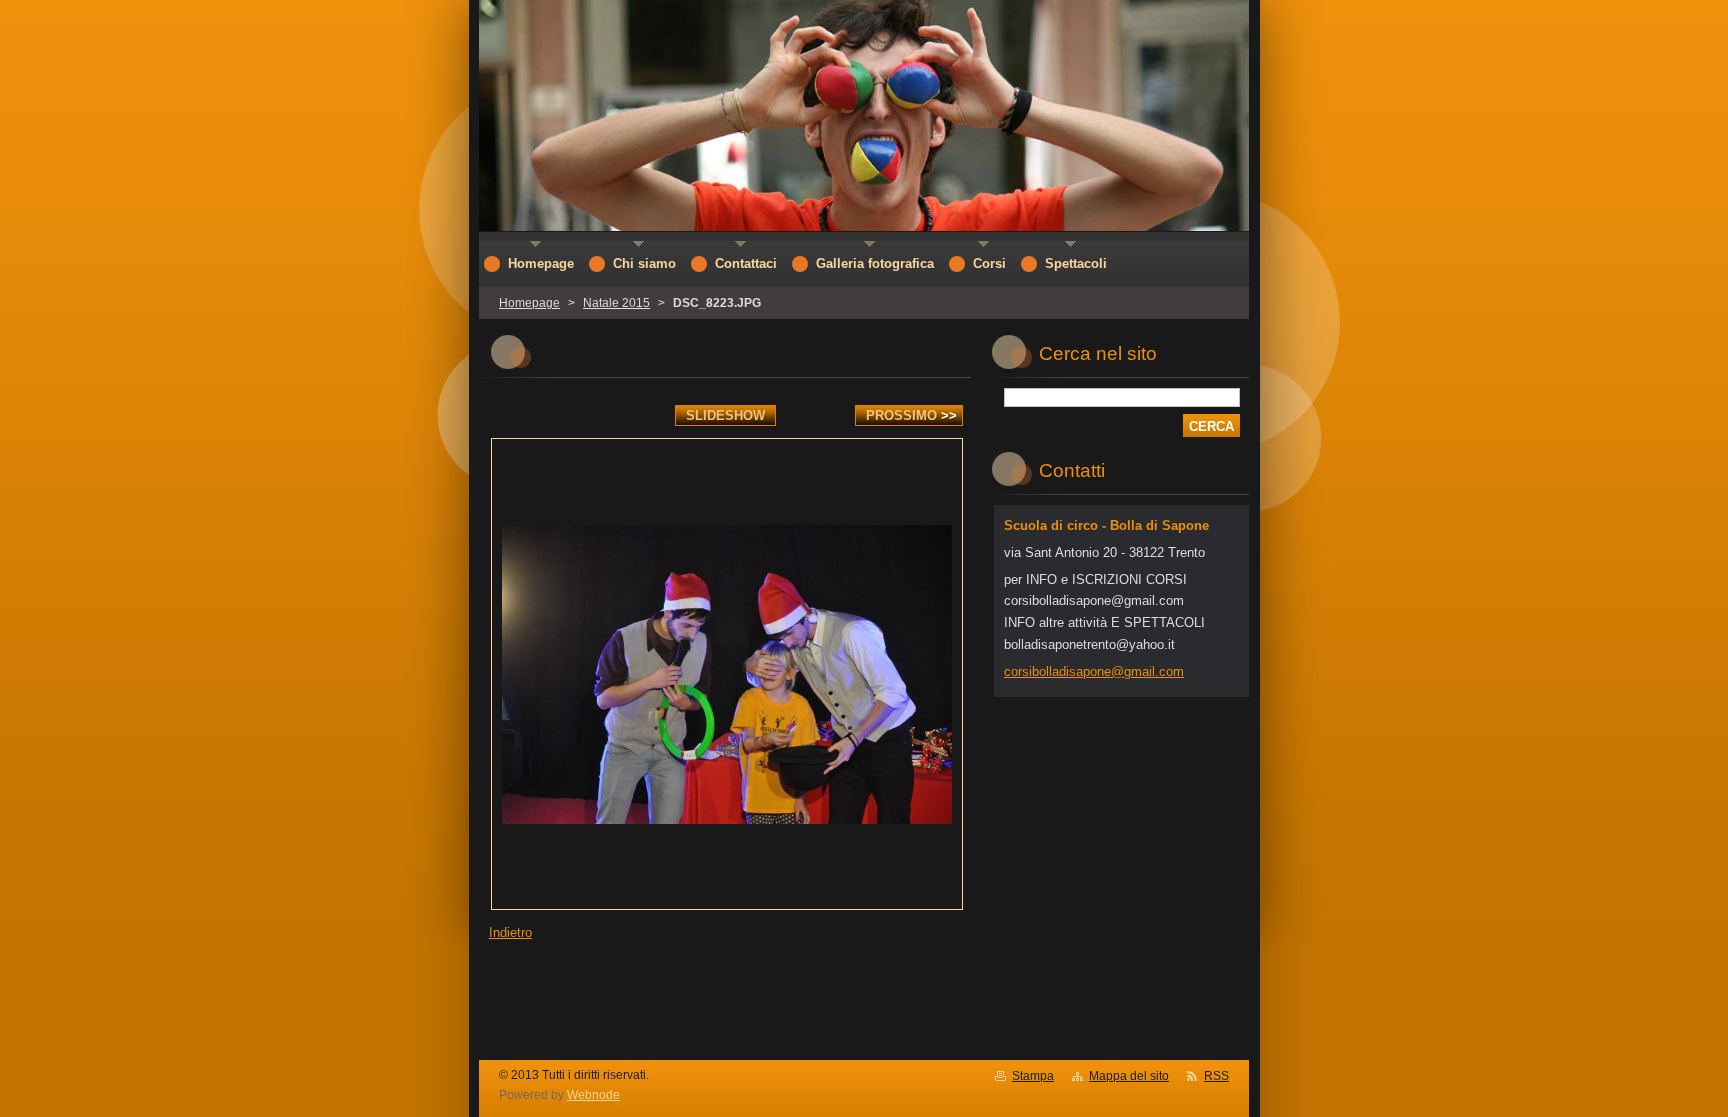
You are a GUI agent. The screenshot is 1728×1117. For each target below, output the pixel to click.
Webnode (593, 1095)
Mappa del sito (1129, 1076)
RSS (1216, 1076)
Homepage (529, 303)
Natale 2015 (616, 303)
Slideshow (725, 415)
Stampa (1033, 1076)
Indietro (510, 932)
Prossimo (911, 415)
